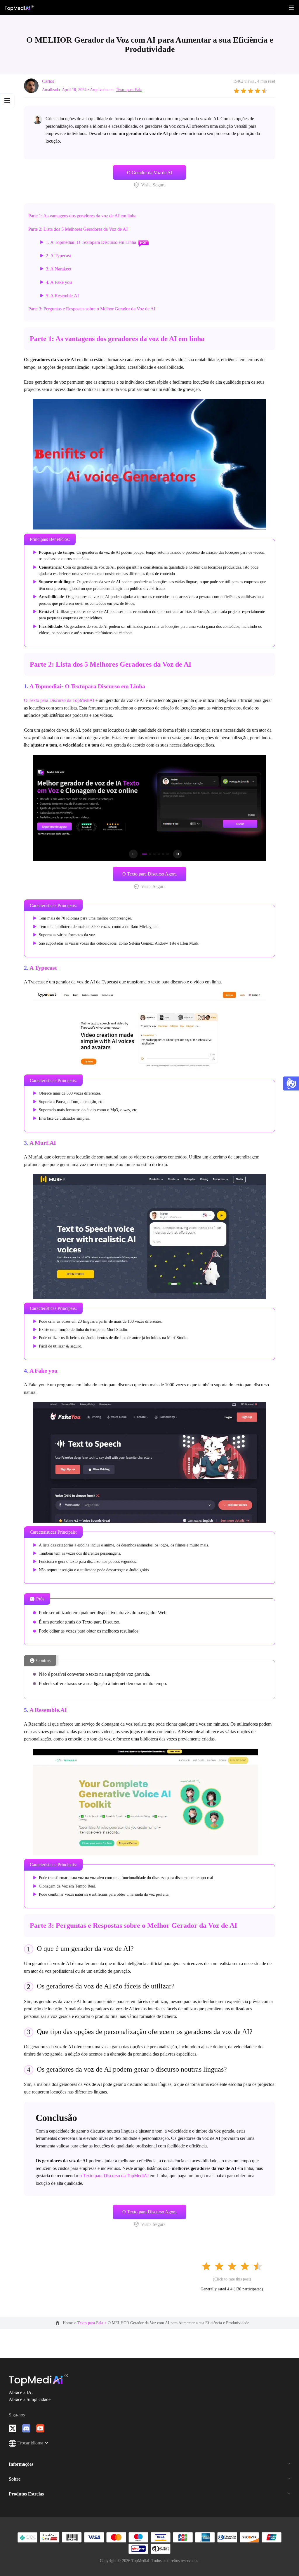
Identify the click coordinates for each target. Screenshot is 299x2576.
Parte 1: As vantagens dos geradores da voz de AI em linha (82, 216)
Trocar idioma (31, 2443)
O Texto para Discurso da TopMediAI (59, 700)
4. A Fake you (59, 282)
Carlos (48, 81)
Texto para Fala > (93, 2323)
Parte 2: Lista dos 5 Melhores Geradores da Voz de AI (78, 229)
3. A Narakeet (59, 269)
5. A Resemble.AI (62, 296)
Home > (70, 2323)
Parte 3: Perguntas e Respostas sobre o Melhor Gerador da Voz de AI (92, 309)
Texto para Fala (129, 90)
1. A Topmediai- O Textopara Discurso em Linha (91, 242)
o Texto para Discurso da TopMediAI (114, 2176)
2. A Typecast (58, 256)
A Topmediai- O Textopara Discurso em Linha (87, 686)
